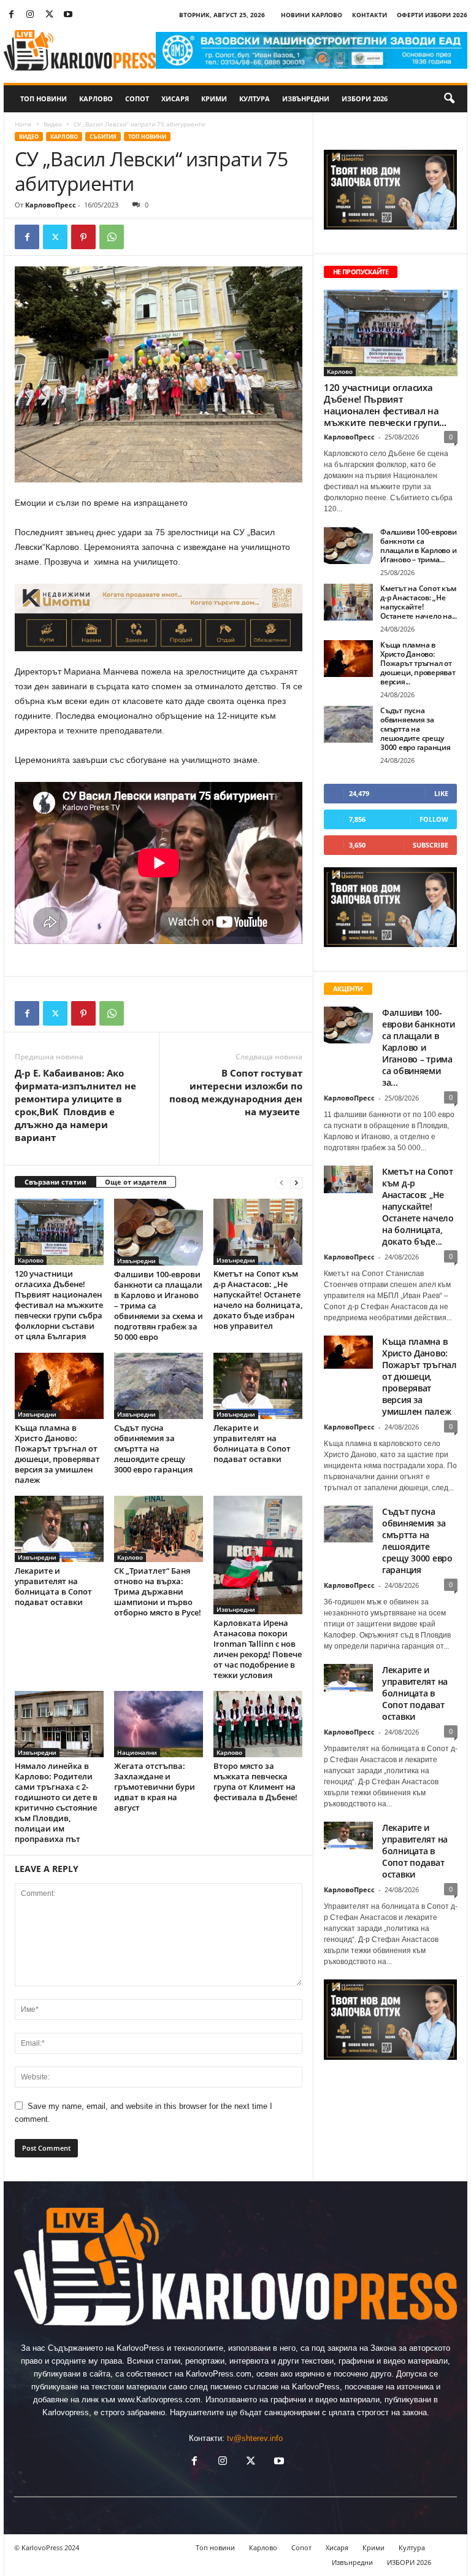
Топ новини (44, 99)
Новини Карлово (312, 15)
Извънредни (306, 99)
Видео (53, 124)
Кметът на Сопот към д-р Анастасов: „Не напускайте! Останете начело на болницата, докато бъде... (418, 1206)
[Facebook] (11, 15)
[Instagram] (30, 15)
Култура (255, 99)
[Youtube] (68, 15)
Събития (103, 137)
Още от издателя (136, 1182)
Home (23, 124)
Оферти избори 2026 (432, 15)
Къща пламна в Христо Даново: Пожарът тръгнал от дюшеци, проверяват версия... (418, 663)
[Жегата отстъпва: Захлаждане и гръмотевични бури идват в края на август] (159, 1724)
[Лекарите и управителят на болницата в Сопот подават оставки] (258, 1386)
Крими (214, 99)
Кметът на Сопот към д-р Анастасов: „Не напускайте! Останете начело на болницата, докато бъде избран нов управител (258, 1300)
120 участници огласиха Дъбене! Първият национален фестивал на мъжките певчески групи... (385, 405)
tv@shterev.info (255, 2438)
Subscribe (431, 845)
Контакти (370, 15)
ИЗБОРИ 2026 (365, 99)
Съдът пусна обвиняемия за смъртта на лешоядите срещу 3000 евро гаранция (153, 1449)
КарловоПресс (51, 205)
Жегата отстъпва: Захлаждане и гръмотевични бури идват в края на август (155, 1787)
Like (441, 793)
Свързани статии (56, 1182)
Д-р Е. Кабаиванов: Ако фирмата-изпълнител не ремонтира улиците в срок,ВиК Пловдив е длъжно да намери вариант (75, 1105)
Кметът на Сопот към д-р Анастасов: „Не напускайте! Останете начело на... (419, 602)
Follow (434, 819)
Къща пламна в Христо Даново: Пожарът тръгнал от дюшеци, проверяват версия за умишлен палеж (57, 1454)
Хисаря (175, 99)
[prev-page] (281, 1182)
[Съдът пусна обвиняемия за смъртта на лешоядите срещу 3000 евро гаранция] (159, 1386)
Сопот (137, 99)
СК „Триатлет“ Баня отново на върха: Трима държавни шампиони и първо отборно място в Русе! (158, 1592)
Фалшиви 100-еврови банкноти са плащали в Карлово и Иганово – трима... (419, 546)
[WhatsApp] (112, 237)
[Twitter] (49, 15)
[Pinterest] (83, 237)
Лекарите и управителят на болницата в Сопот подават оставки (252, 1443)
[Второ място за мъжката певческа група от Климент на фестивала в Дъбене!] (258, 1724)
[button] (449, 99)
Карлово (96, 99)
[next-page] (296, 1182)
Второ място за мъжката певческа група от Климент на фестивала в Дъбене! (255, 1781)
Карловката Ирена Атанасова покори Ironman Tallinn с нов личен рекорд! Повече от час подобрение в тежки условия (258, 1649)
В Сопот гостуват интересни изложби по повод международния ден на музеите (236, 1092)
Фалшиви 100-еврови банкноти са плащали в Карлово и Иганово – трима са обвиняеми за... (419, 1047)
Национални (137, 1752)
